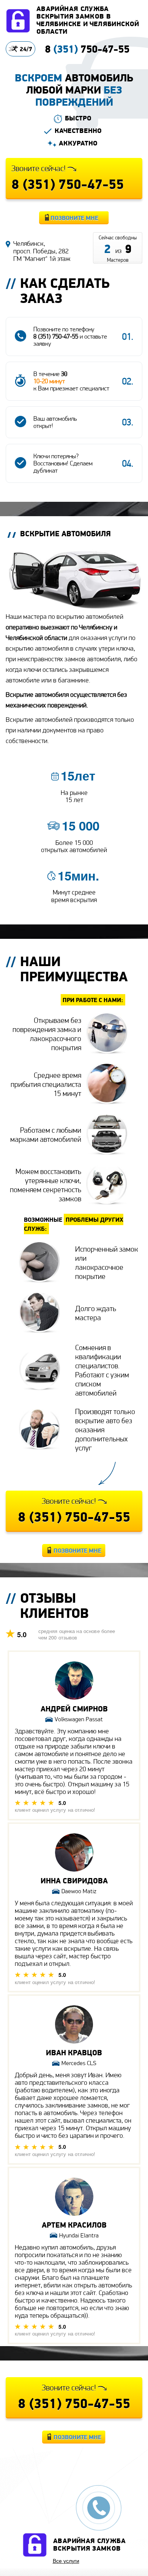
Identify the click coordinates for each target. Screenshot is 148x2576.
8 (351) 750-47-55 (56, 336)
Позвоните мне (74, 218)
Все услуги (66, 2560)
